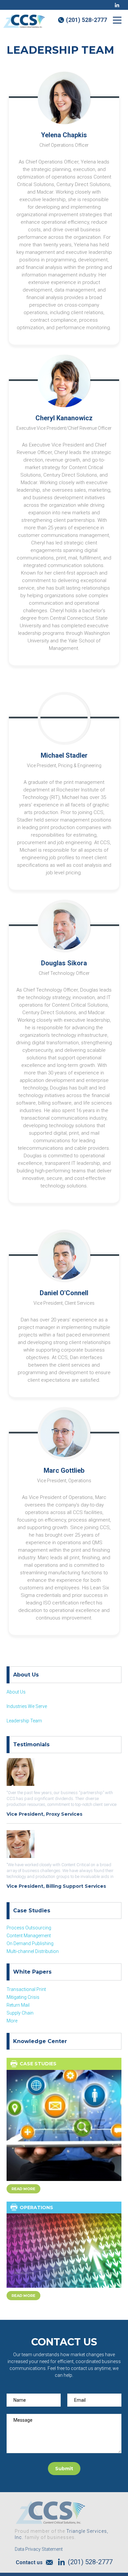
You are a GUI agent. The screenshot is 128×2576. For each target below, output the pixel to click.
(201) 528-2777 (86, 20)
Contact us (29, 2562)
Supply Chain (20, 2013)
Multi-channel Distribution (33, 1951)
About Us (16, 1692)
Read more (23, 2189)
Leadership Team (24, 1721)
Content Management (29, 1936)
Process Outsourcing (29, 1928)
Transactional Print (26, 1989)
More (12, 2021)
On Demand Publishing (30, 1943)
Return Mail (18, 2005)
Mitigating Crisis (23, 1997)
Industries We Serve (27, 1706)
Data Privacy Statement (39, 2549)
